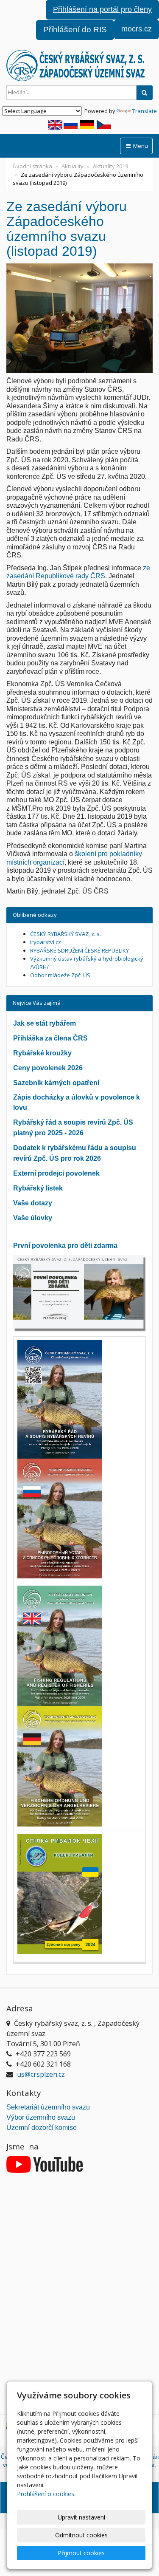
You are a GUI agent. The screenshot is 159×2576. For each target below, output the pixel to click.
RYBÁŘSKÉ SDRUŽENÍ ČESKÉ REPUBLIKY (79, 950)
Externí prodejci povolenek (56, 1173)
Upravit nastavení (81, 2517)
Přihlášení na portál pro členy (102, 9)
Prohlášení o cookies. (46, 2494)
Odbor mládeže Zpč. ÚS (60, 975)
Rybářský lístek (38, 1188)
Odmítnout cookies (81, 2535)
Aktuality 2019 (110, 166)
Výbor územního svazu (41, 2117)
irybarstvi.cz (46, 942)
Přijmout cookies (81, 2553)
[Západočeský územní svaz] (79, 65)
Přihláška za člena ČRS (50, 1038)
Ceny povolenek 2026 (48, 1068)
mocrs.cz (137, 29)
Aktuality (73, 166)
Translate (145, 111)
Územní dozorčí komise (42, 2128)
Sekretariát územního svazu (48, 2107)
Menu (140, 146)
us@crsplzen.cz (41, 2074)
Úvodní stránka (32, 166)
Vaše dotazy (33, 1203)
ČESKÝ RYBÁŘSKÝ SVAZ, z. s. (66, 934)
